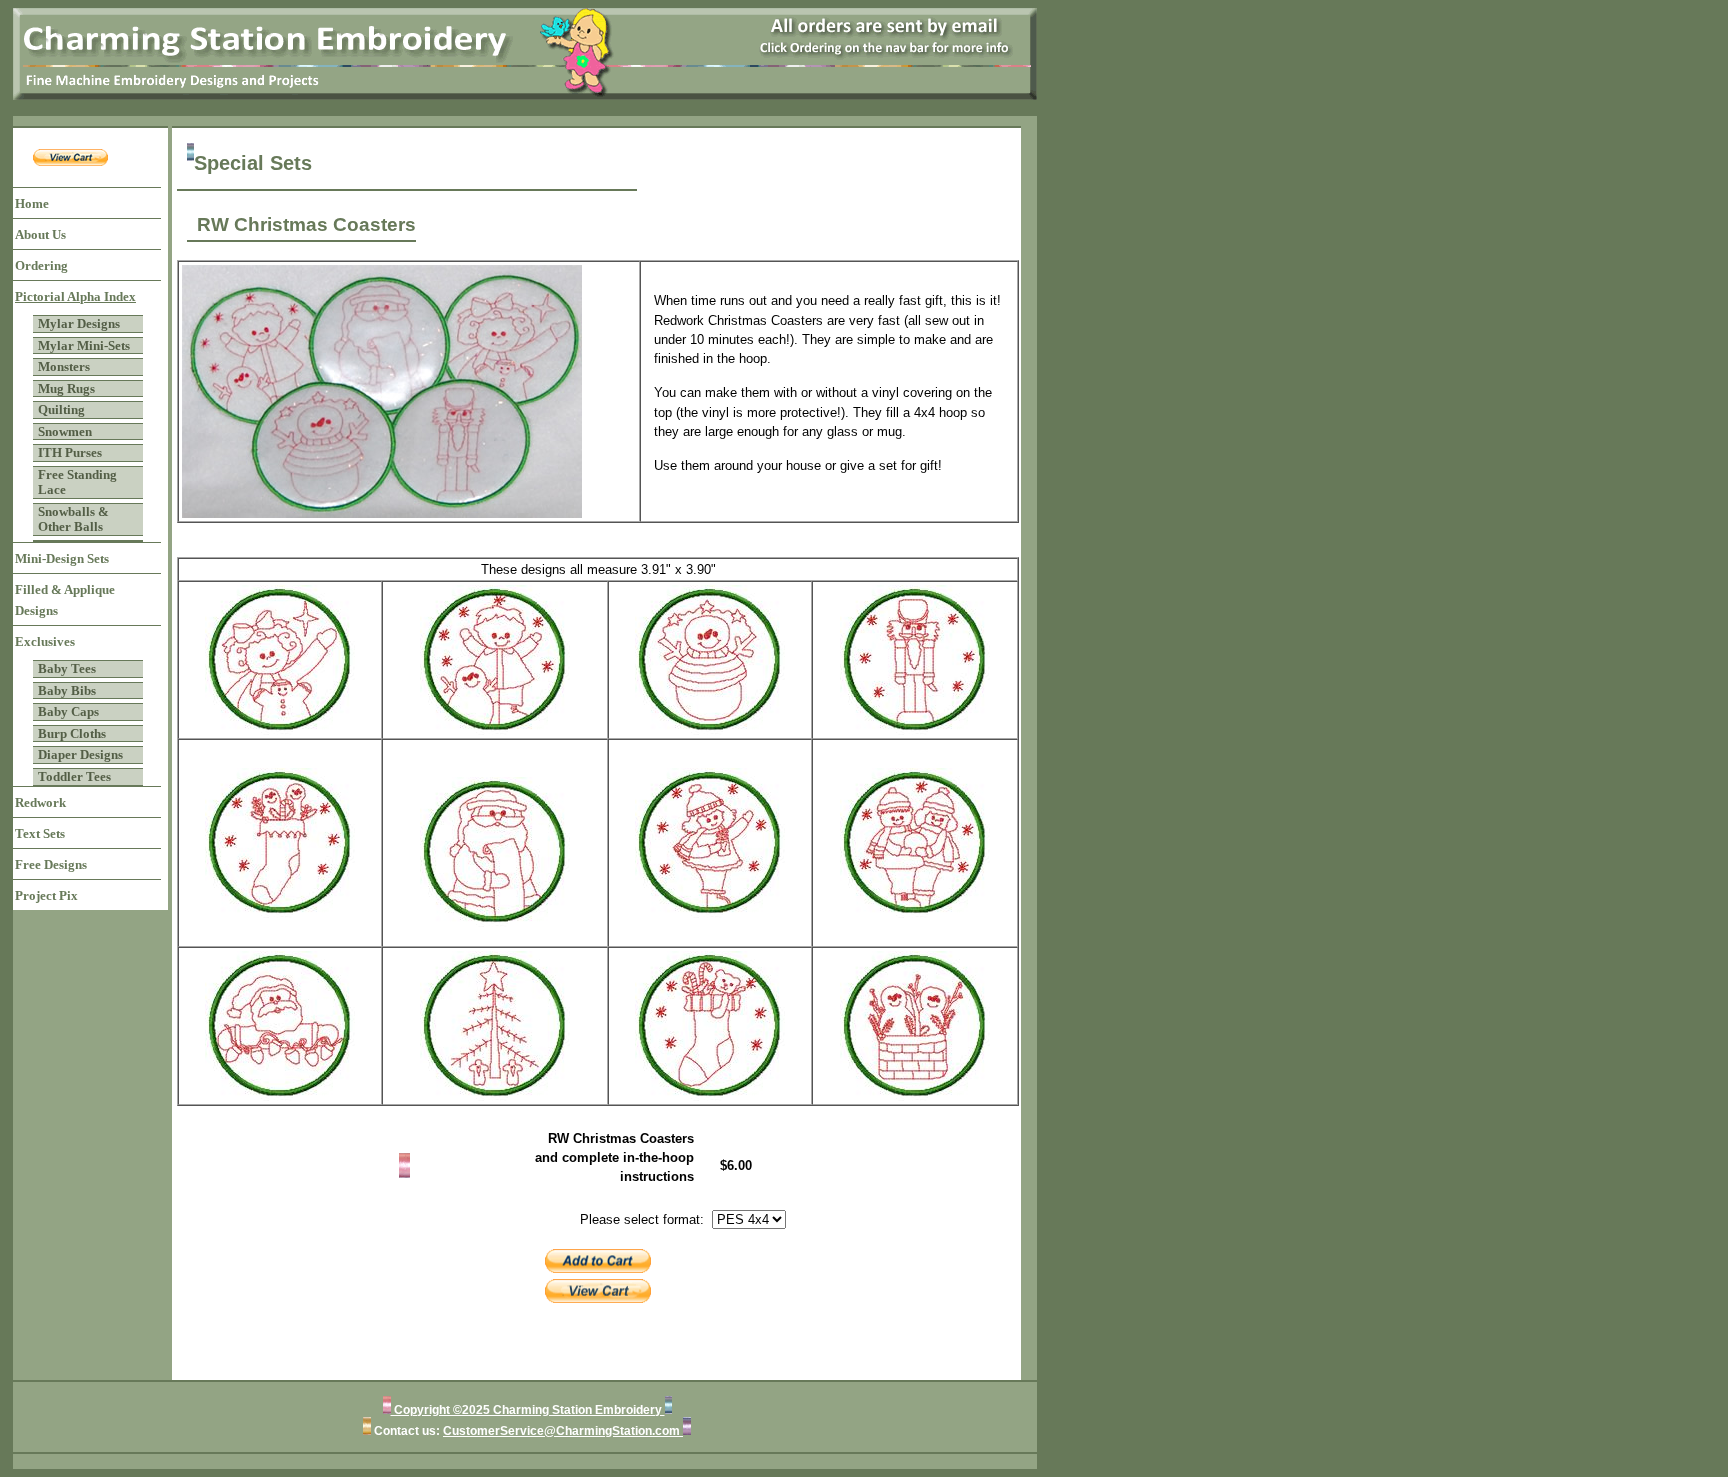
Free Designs (51, 864)
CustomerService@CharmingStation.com (563, 1431)
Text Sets (40, 833)
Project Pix (46, 895)
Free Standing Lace (77, 482)
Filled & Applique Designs (65, 600)
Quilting (61, 409)
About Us (40, 234)
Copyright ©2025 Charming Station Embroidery (528, 1410)
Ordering (41, 265)
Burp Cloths (72, 733)
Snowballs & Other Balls (73, 519)
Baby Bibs (67, 690)
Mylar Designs (79, 323)
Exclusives (45, 641)
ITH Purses (70, 452)
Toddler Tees (74, 776)
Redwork (40, 802)
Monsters (64, 366)
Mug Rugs (66, 388)
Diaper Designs (80, 754)
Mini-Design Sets (62, 558)
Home (32, 203)
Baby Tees (67, 668)
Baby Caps (68, 711)
